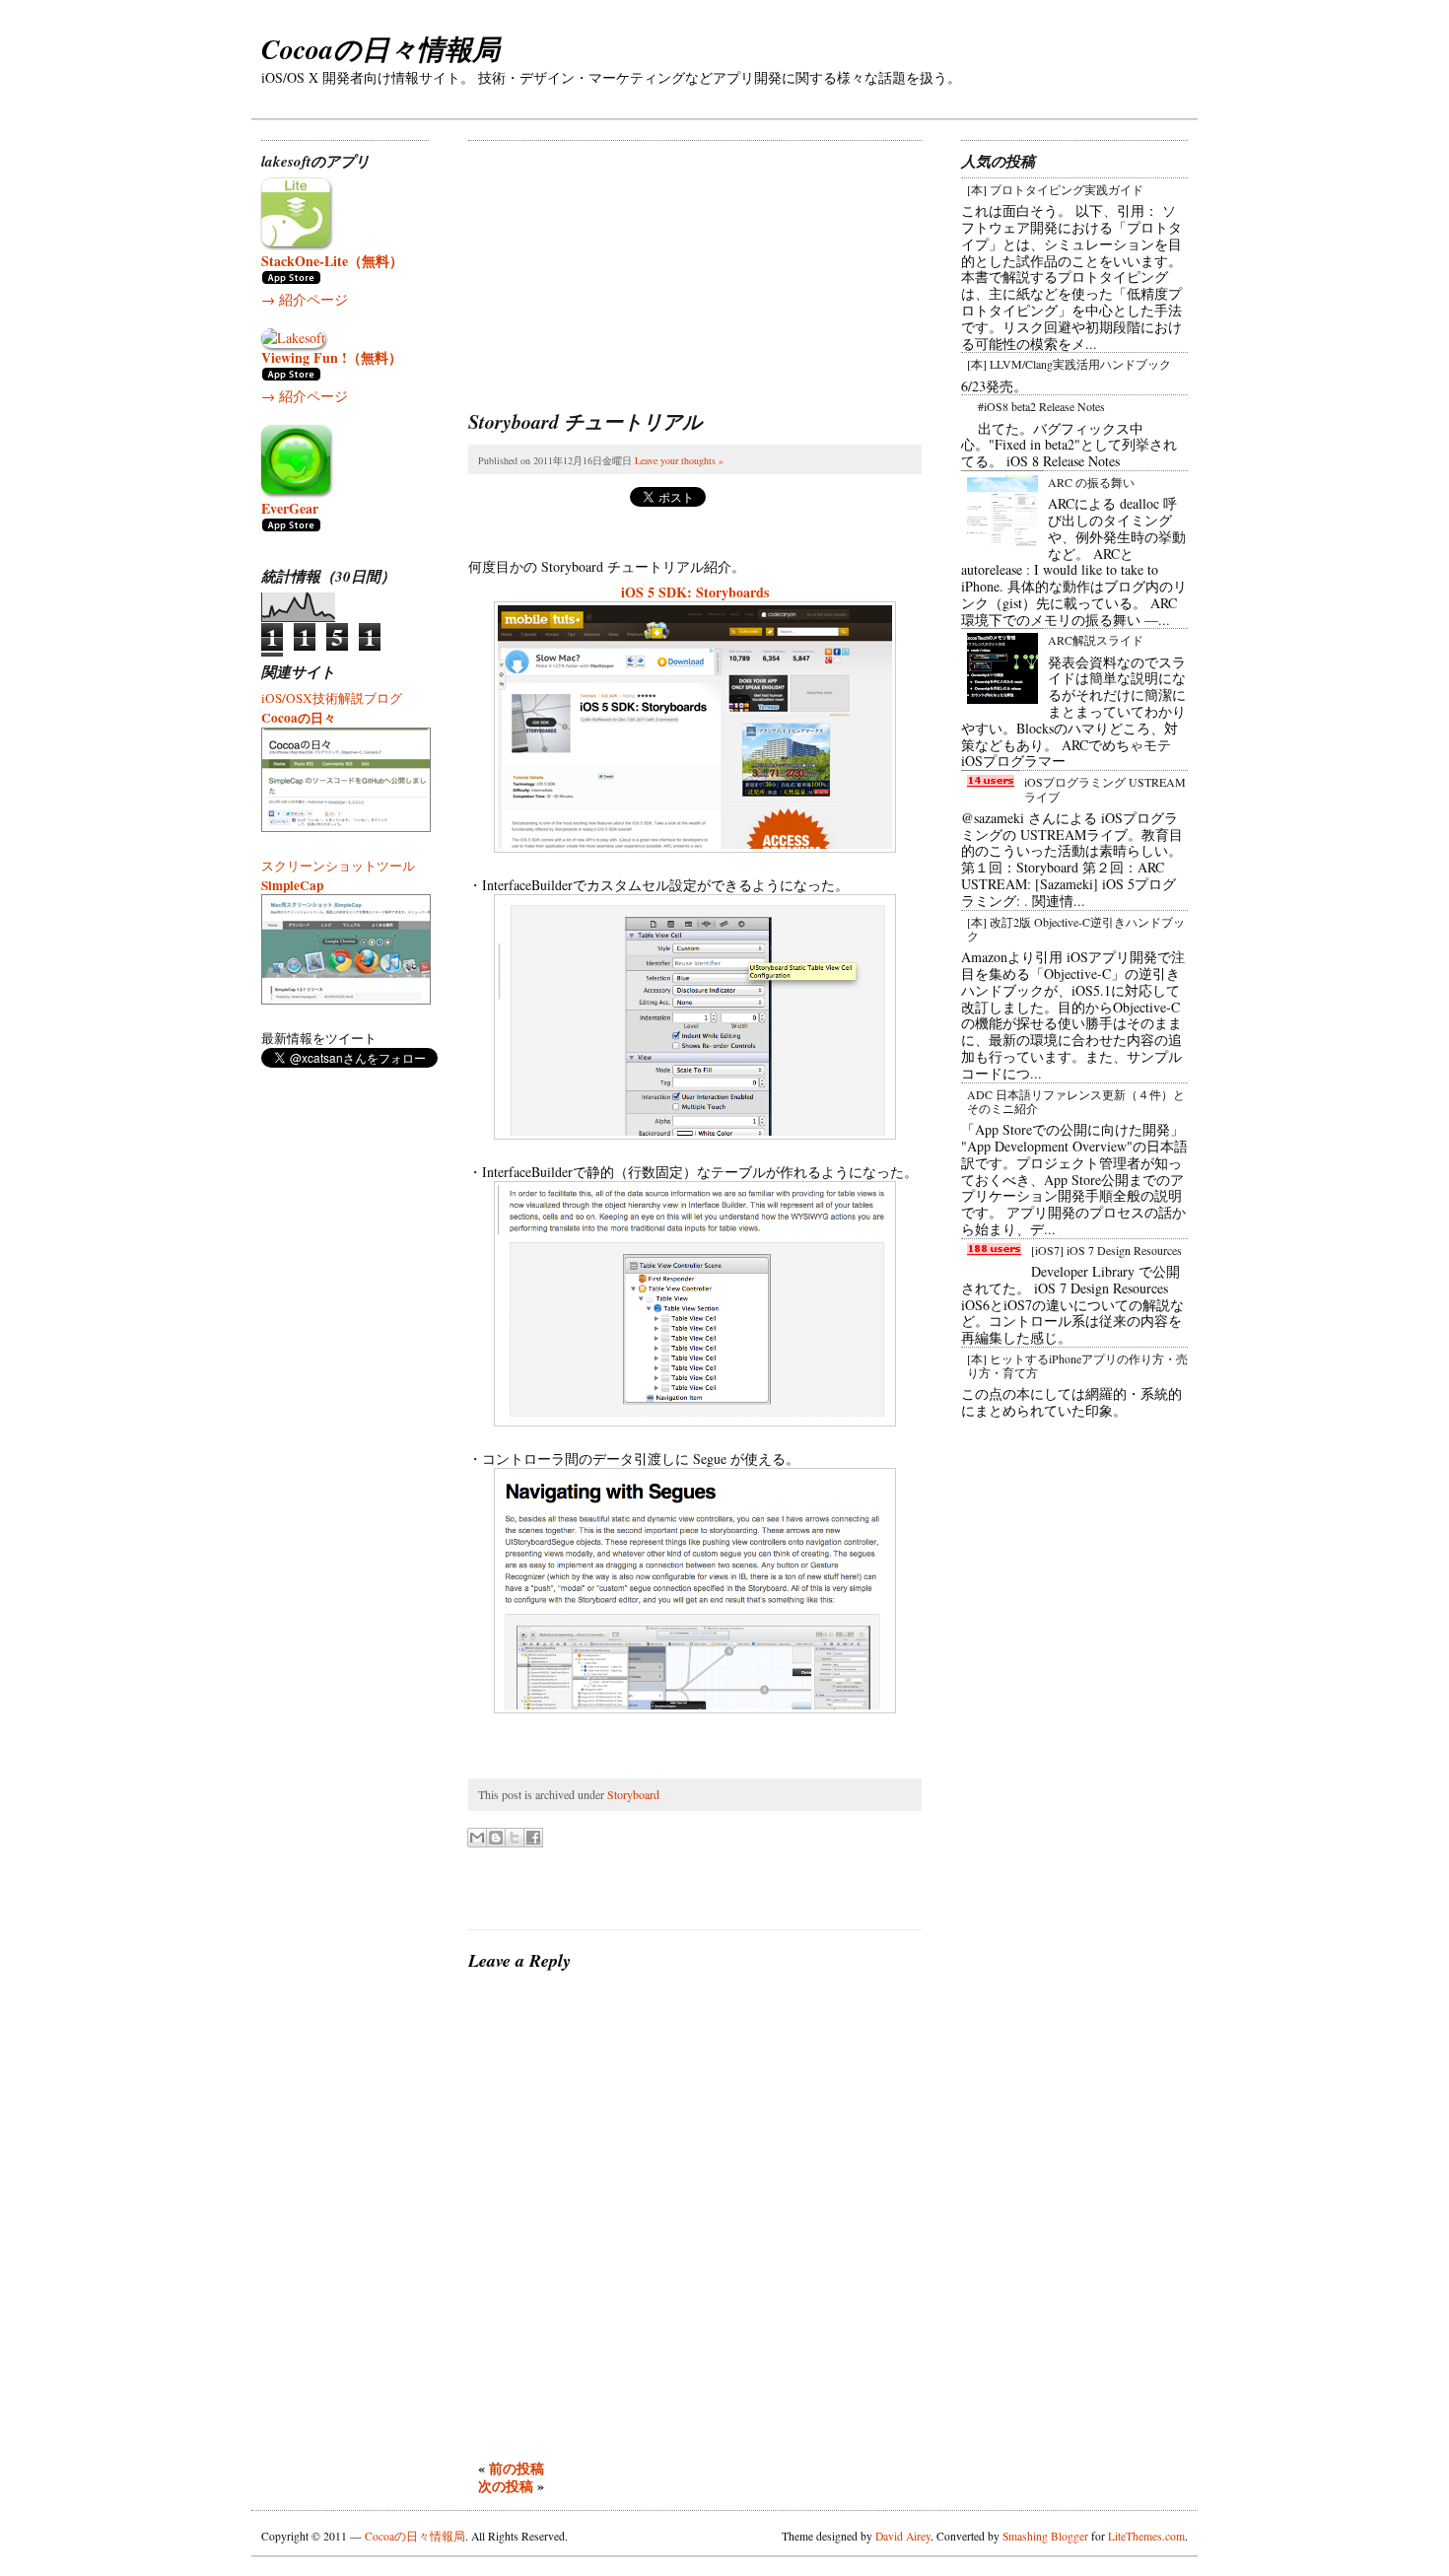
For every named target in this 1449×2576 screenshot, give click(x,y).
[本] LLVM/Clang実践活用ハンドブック (1069, 364)
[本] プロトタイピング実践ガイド (1055, 189)
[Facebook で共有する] (533, 1838)
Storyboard (633, 1794)
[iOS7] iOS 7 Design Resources (1106, 1250)
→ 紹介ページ (305, 299)
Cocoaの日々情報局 (380, 49)
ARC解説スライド (1096, 640)
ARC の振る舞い (1091, 482)
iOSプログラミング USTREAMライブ (1105, 789)
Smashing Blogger (1045, 2536)
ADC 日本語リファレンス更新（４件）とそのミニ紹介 (1076, 1101)
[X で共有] (515, 1838)
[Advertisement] (616, 264)
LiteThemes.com (1146, 2536)
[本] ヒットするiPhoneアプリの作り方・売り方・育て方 (1077, 1365)
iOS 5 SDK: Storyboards (695, 592)
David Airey (903, 2536)
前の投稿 (517, 2468)
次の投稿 (506, 2486)
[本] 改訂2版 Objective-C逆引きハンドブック (1076, 929)
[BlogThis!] (496, 1838)
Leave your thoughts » (679, 460)
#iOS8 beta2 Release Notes (1041, 406)
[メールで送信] (477, 1838)
